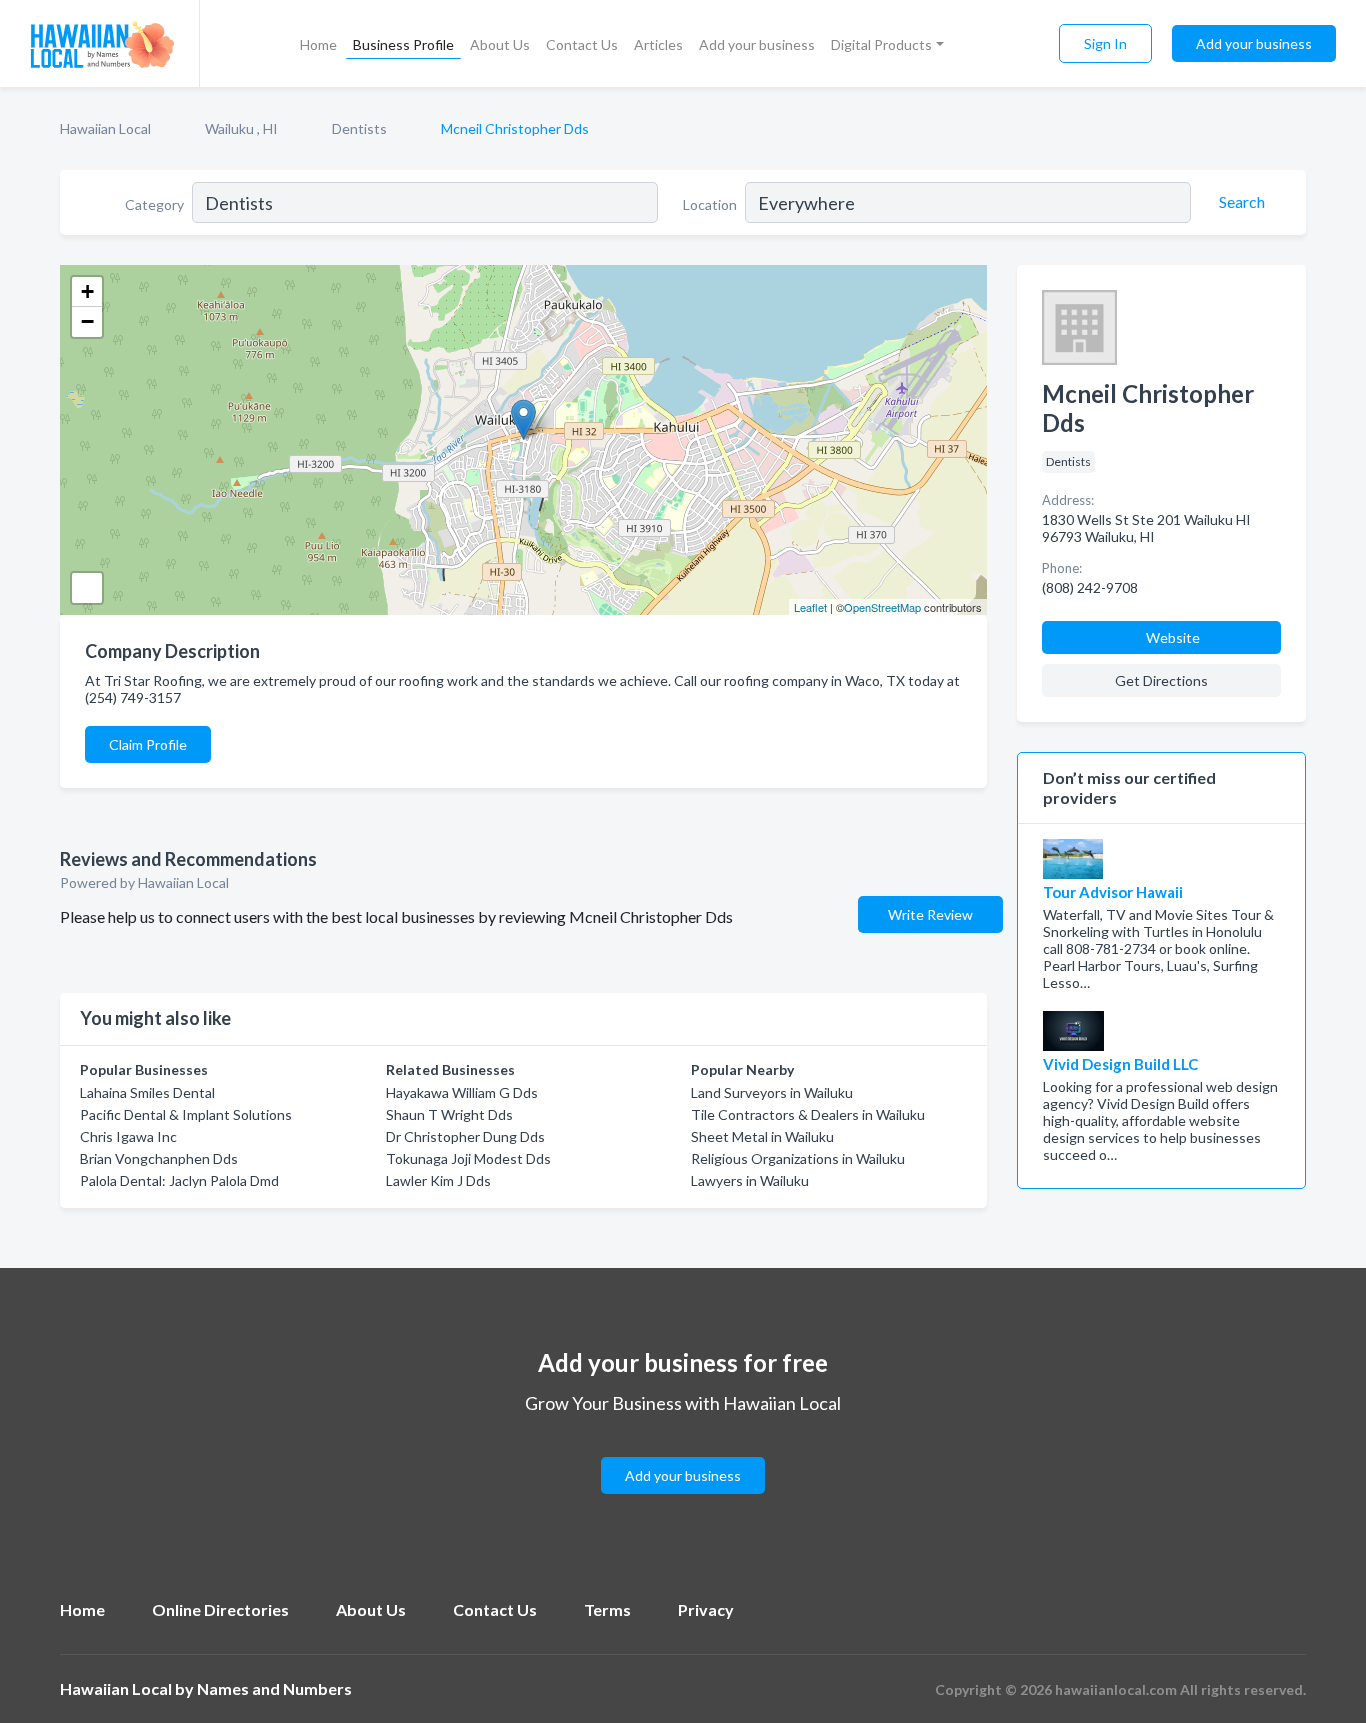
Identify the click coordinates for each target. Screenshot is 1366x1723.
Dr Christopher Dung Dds (465, 1136)
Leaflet (810, 607)
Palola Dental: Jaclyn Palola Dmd (179, 1180)
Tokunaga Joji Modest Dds (468, 1158)
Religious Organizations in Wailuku (798, 1158)
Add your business (757, 44)
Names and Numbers (274, 1688)
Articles (658, 44)
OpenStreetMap (882, 607)
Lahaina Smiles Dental (147, 1092)
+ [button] (87, 291)
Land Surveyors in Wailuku (772, 1092)
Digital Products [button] (881, 44)
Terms (607, 1609)
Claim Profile (148, 744)
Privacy (706, 1609)
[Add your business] (683, 1451)
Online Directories (220, 1609)
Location (710, 204)
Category (154, 204)
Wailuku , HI (241, 128)
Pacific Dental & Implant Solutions (186, 1114)
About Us (500, 44)
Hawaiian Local (105, 128)
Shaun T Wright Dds (449, 1114)
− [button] (87, 321)
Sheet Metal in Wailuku (762, 1136)
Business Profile (403, 44)
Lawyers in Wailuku (750, 1180)
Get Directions (1161, 680)
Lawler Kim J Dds (438, 1180)
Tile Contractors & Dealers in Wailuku (808, 1114)
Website (1173, 637)
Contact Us (582, 44)
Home (318, 44)
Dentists (359, 128)
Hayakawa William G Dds (462, 1092)
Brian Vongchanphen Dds (159, 1158)
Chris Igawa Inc (128, 1136)
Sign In (1105, 43)
